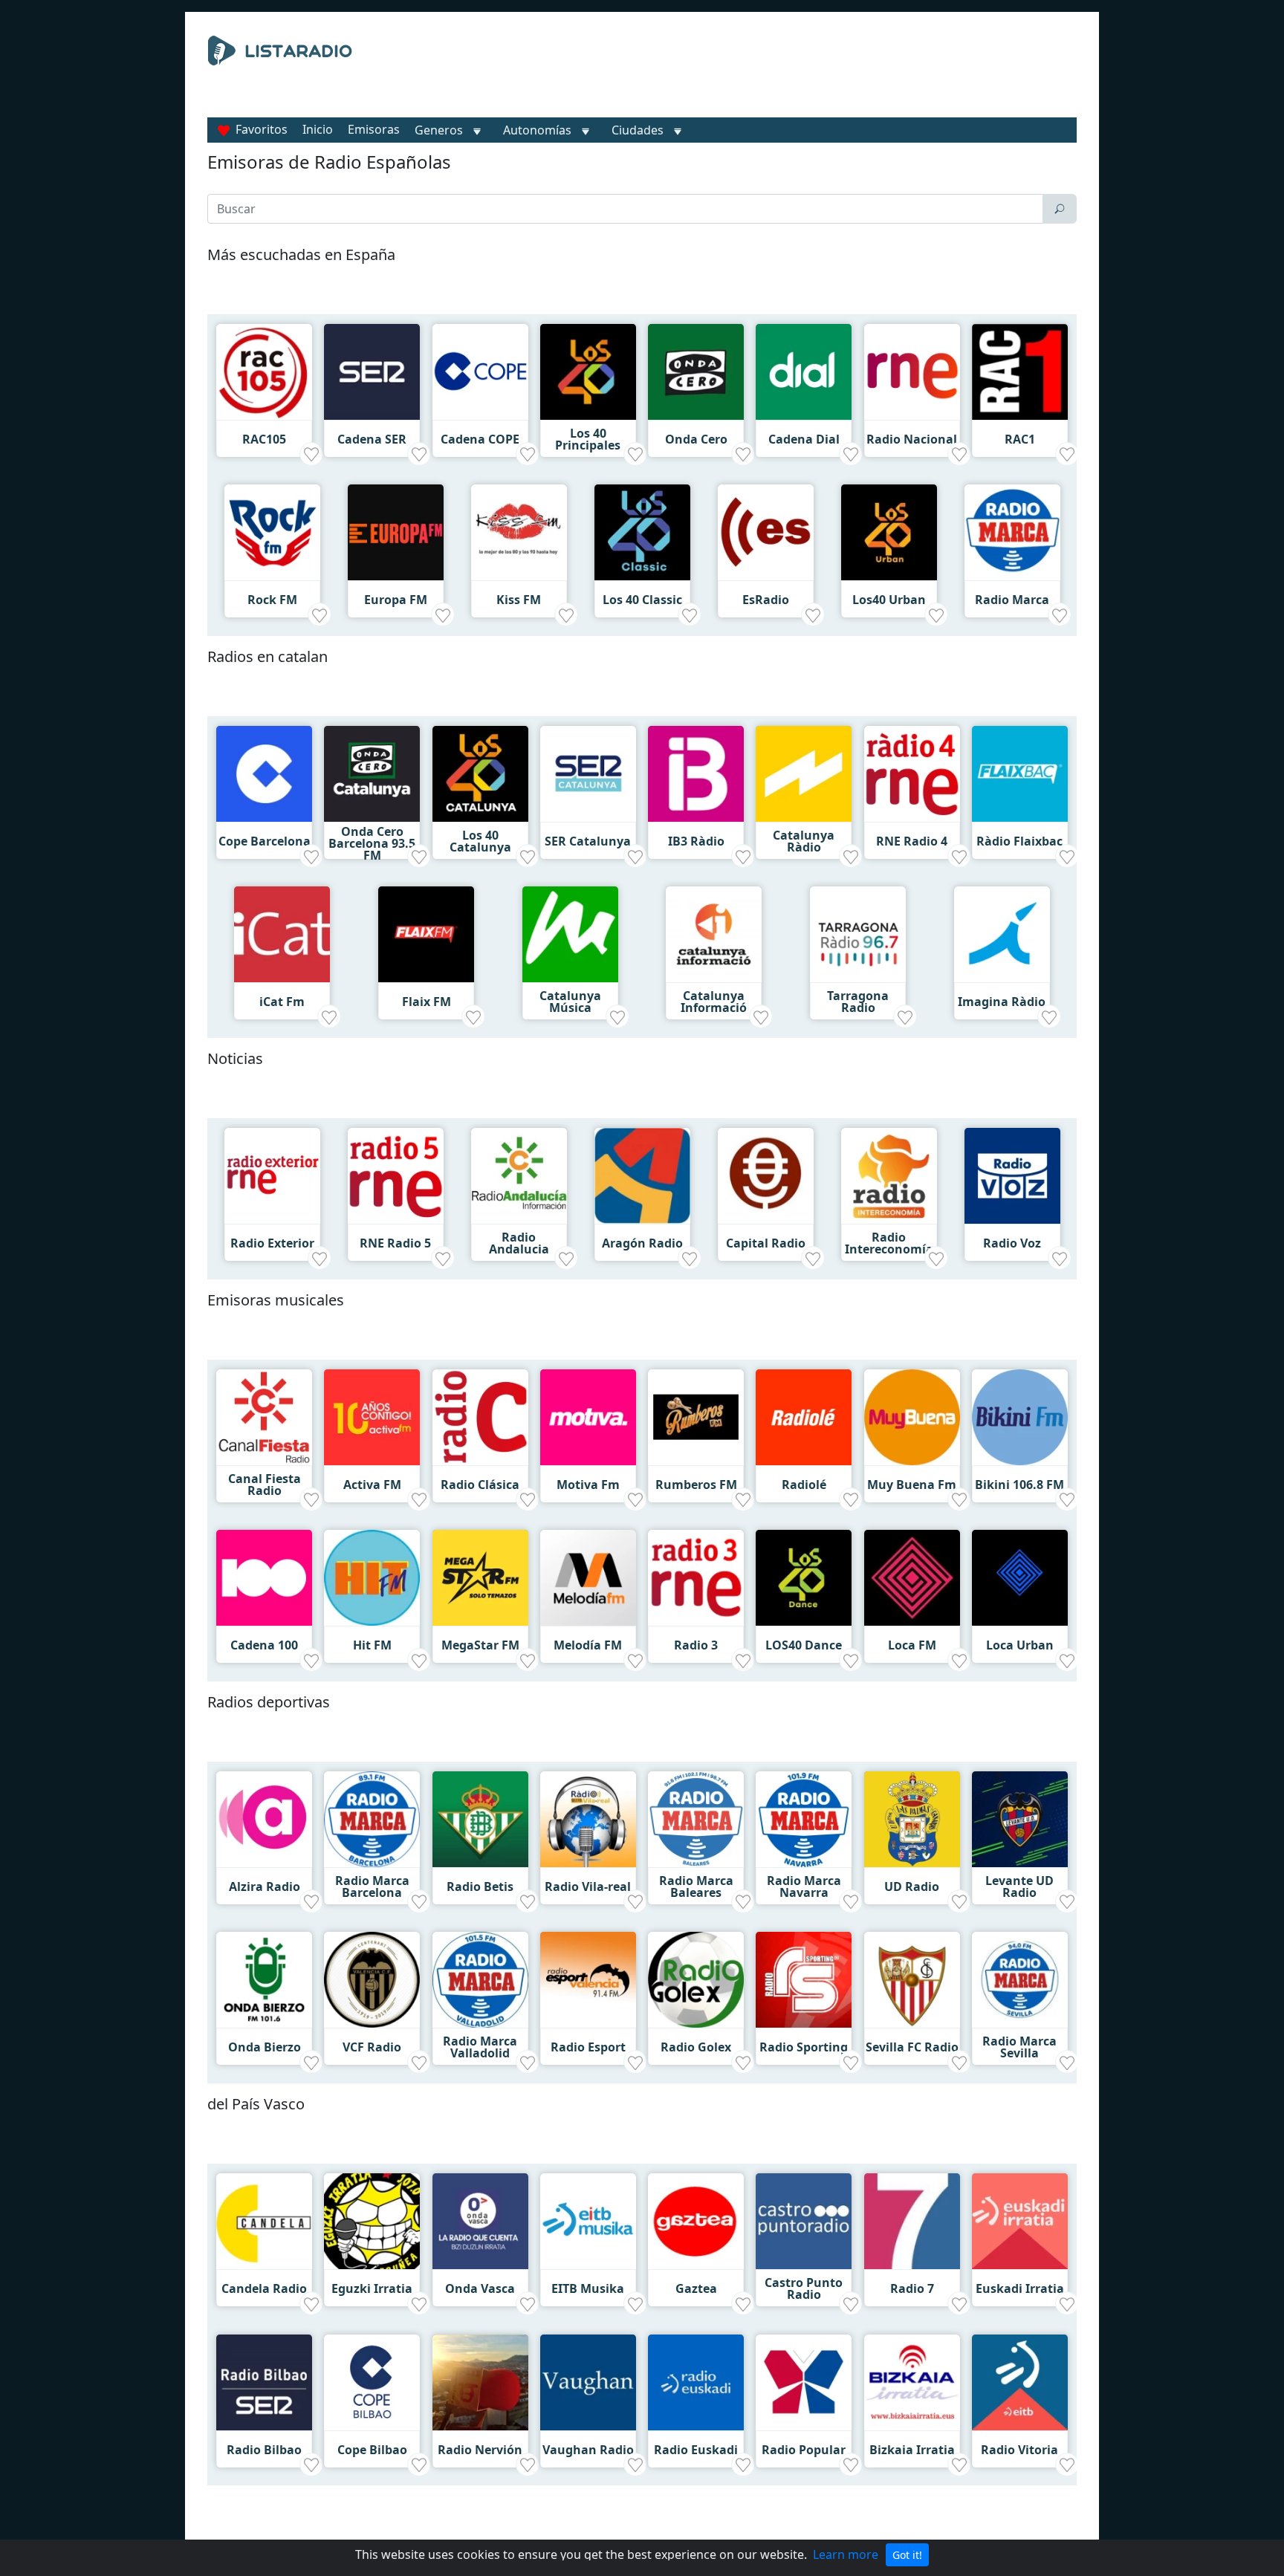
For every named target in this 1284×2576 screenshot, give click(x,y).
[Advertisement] (779, 73)
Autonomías (537, 130)
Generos (439, 130)
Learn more (846, 2554)
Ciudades (638, 130)
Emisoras (374, 129)
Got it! (907, 2555)
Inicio (318, 129)
